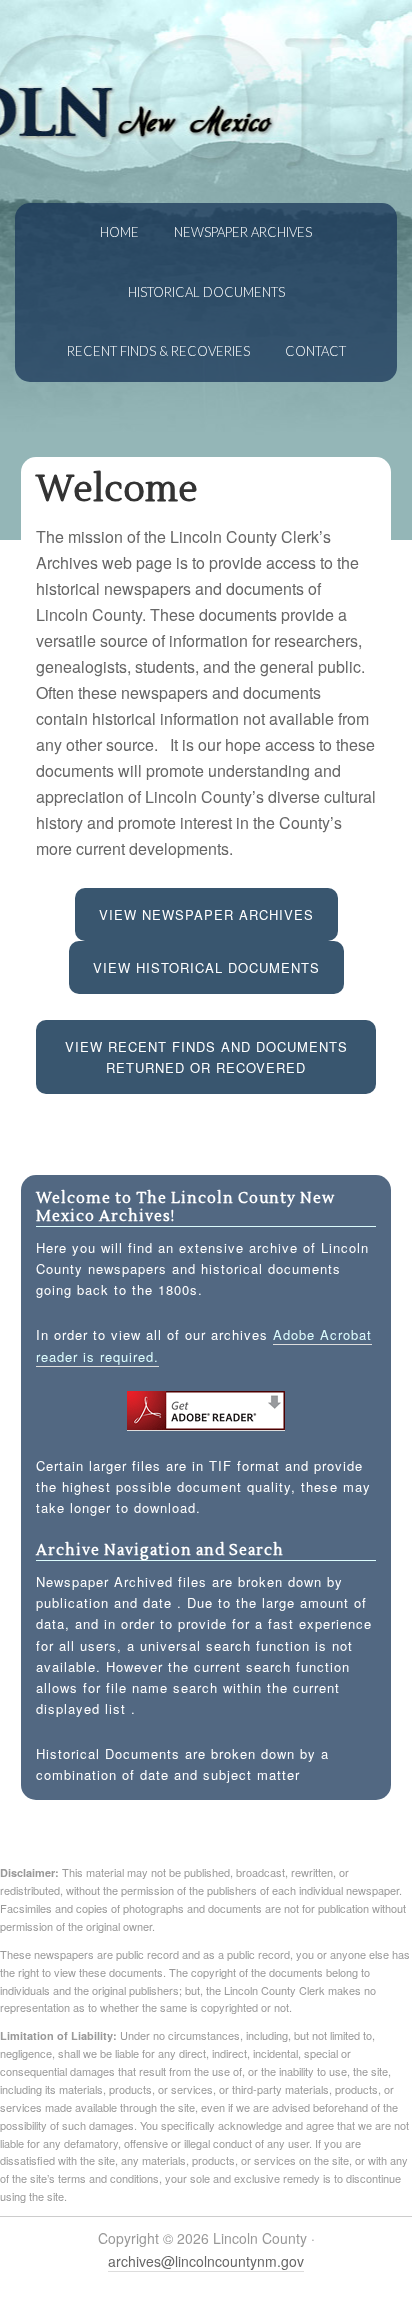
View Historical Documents (206, 967)
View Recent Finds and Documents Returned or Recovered (206, 1057)
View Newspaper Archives (206, 914)
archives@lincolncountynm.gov (206, 2261)
